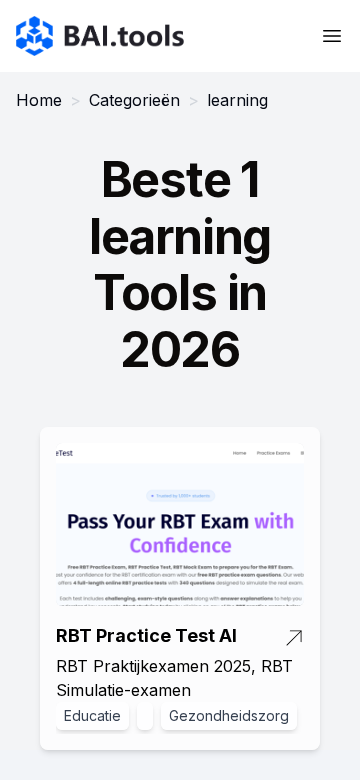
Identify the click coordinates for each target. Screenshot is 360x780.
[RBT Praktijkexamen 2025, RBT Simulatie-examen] (180, 525)
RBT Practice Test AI (146, 635)
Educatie (92, 715)
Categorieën (134, 100)
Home (39, 100)
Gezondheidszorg (229, 715)
